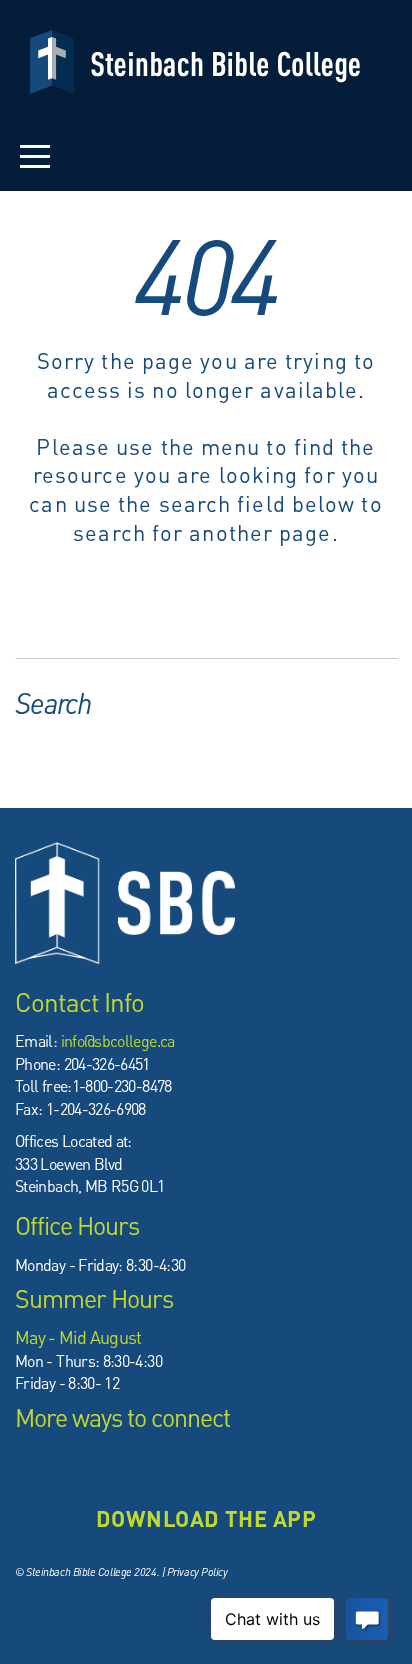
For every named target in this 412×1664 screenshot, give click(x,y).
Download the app (206, 1518)
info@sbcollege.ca (118, 1040)
